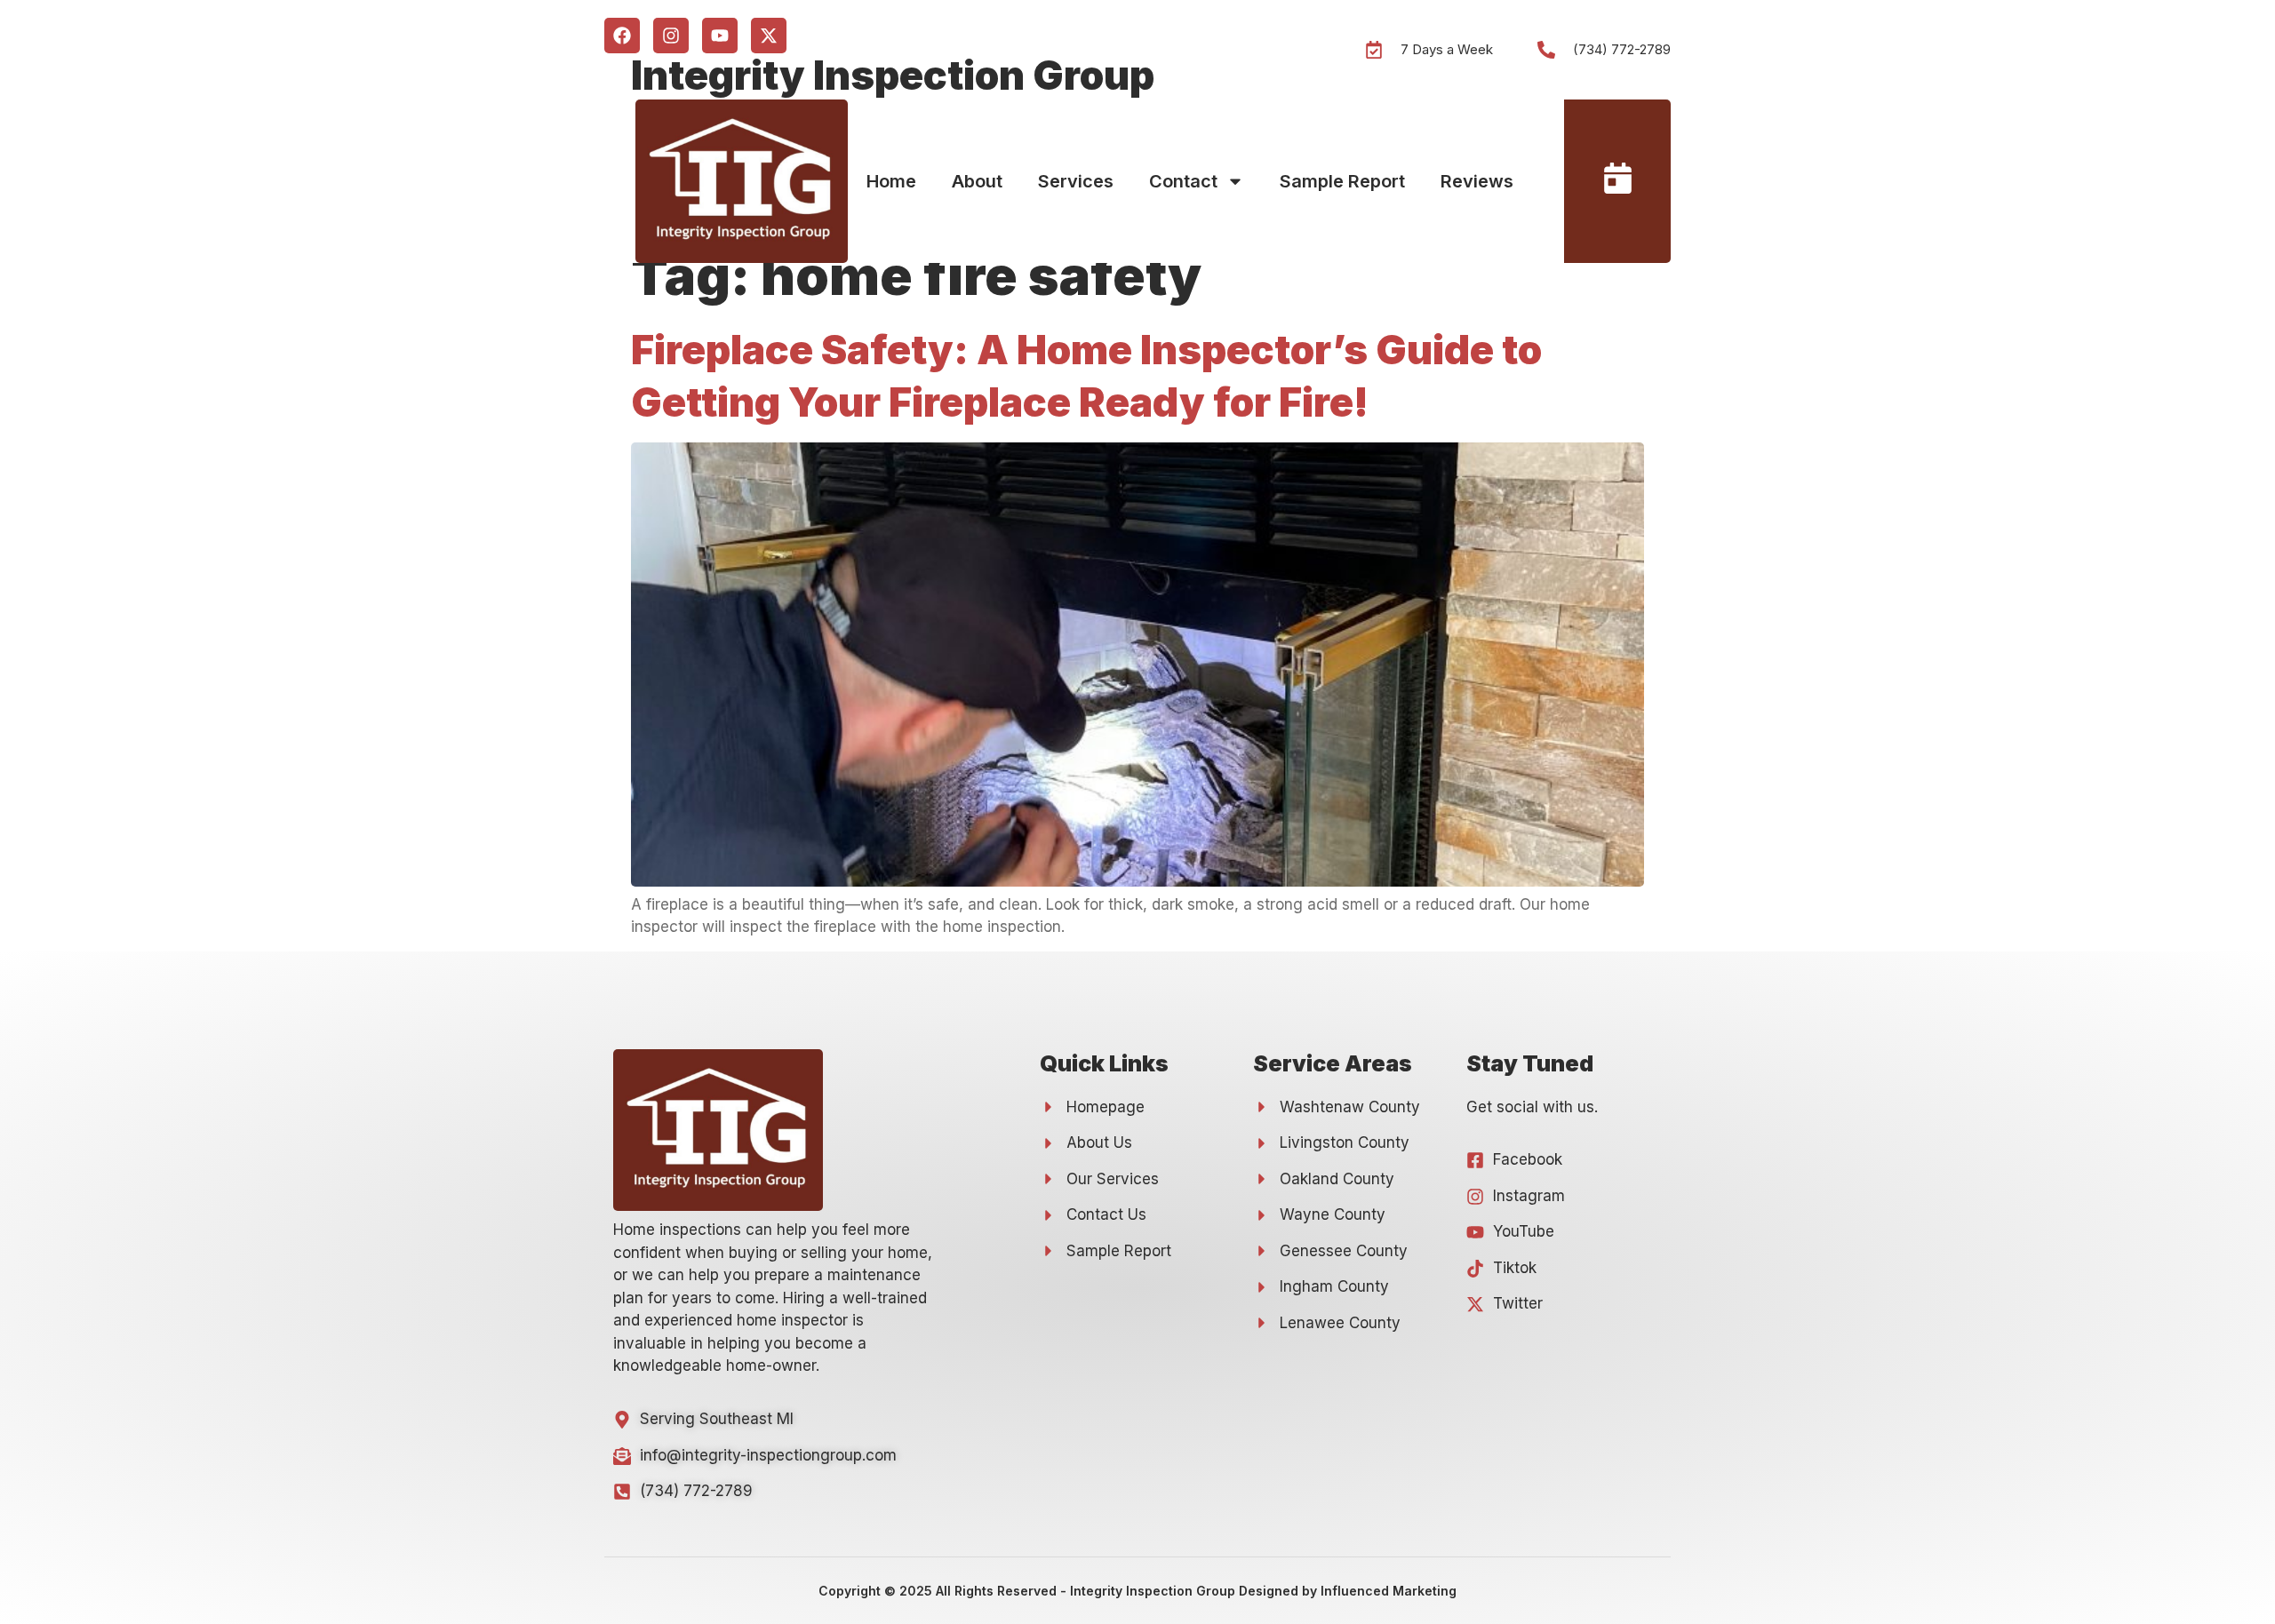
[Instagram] (671, 36)
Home (891, 181)
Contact (1183, 181)
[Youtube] (720, 36)
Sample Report (1342, 181)
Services (1076, 181)
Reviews (1477, 181)
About (977, 181)
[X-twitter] (769, 36)
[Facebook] (622, 36)
